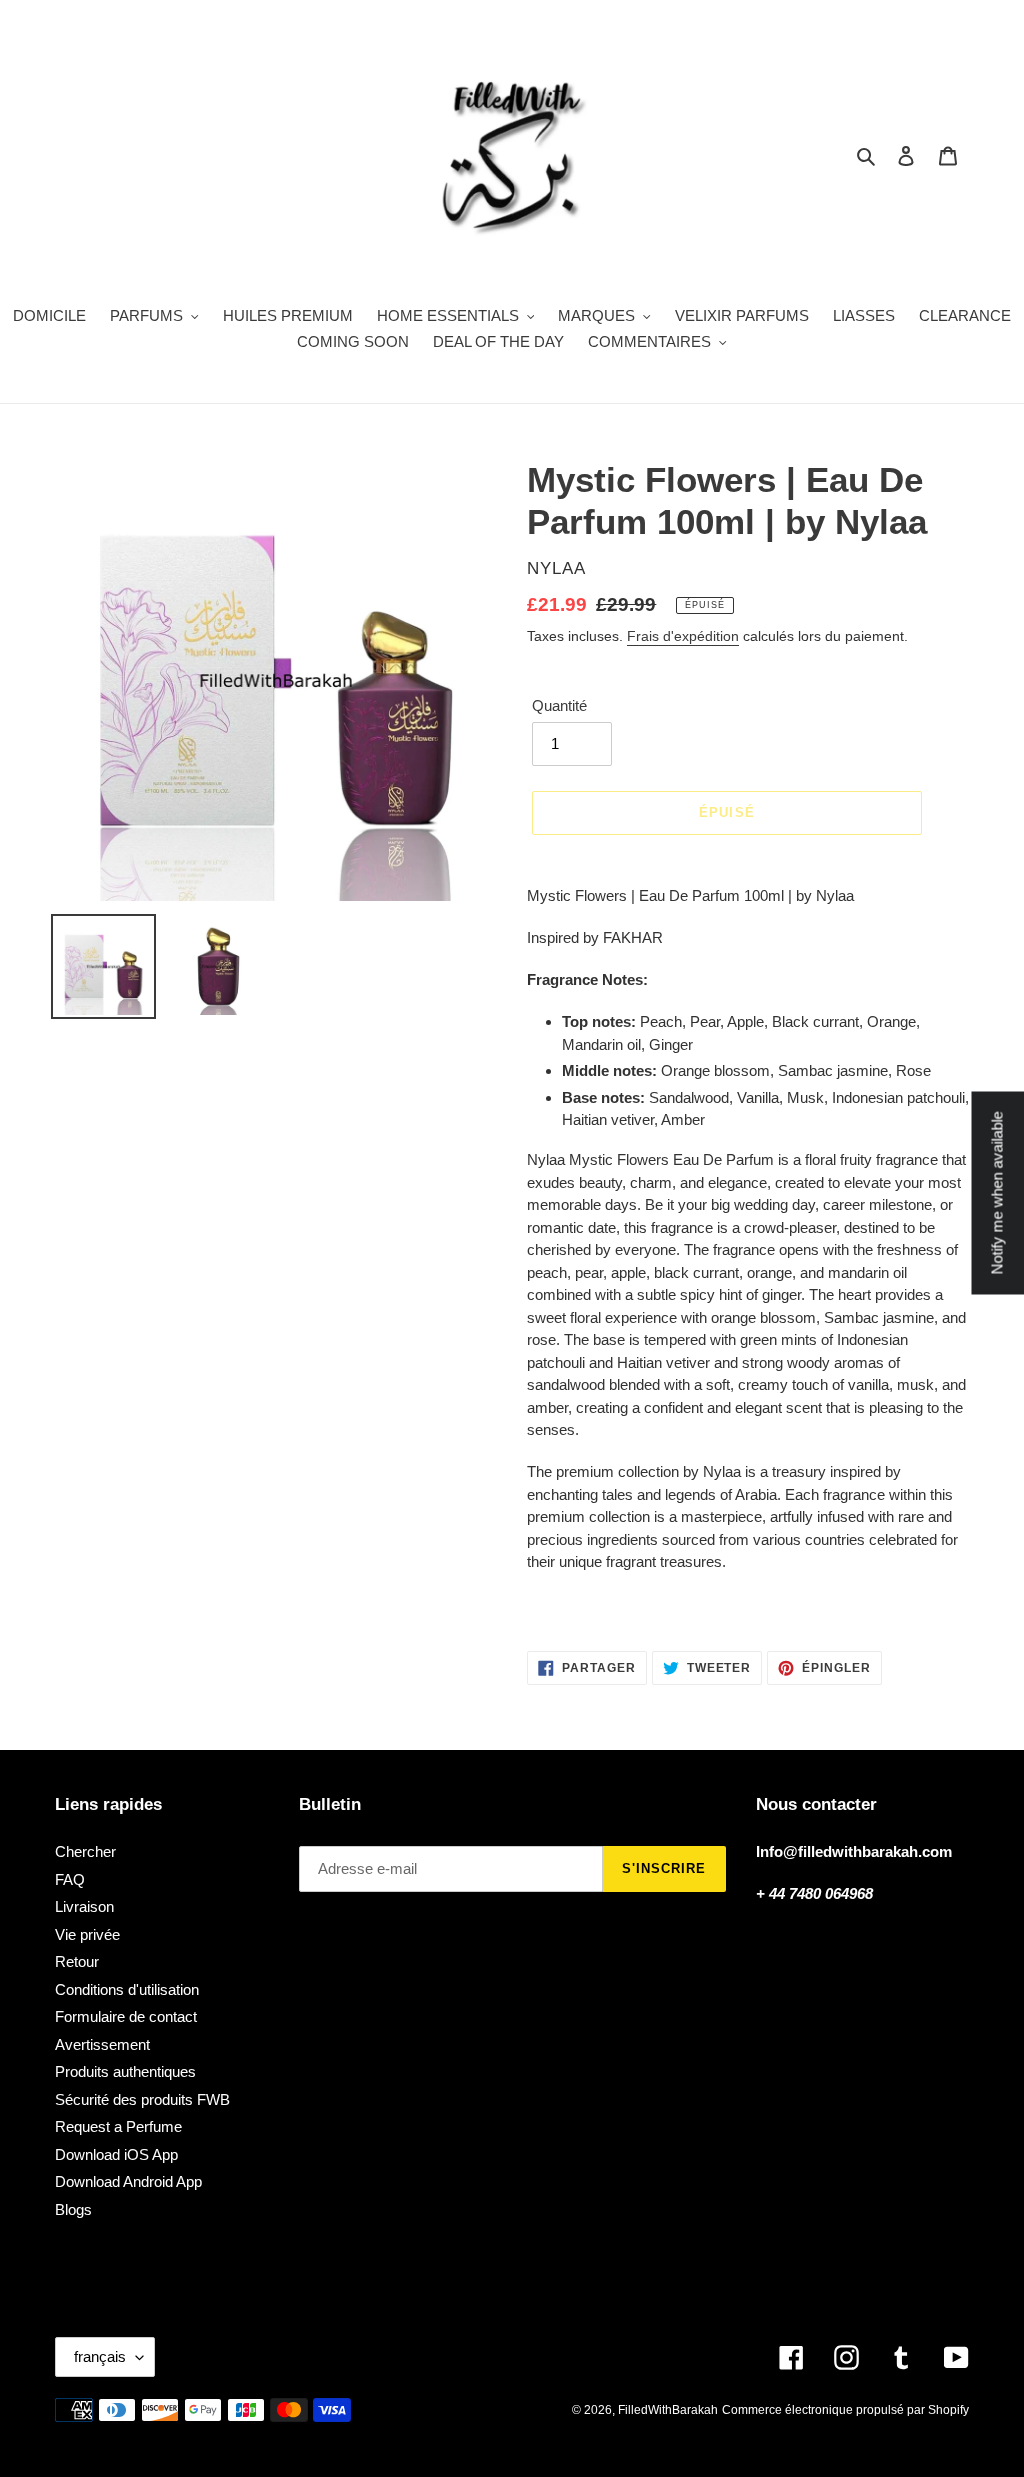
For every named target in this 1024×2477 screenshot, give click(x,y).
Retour (77, 1961)
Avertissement (102, 2044)
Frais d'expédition (683, 636)
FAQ (70, 1879)
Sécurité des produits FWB (142, 2099)
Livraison (84, 1906)
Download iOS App (116, 2154)
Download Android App (128, 2181)
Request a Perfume (118, 2126)
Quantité (559, 705)
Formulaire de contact (126, 2016)
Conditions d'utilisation (127, 1989)
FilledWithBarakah (668, 2410)
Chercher (85, 1851)
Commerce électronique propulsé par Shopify (845, 2410)
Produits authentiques (125, 2071)
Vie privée (87, 1934)
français (100, 2356)
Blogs (73, 2209)
